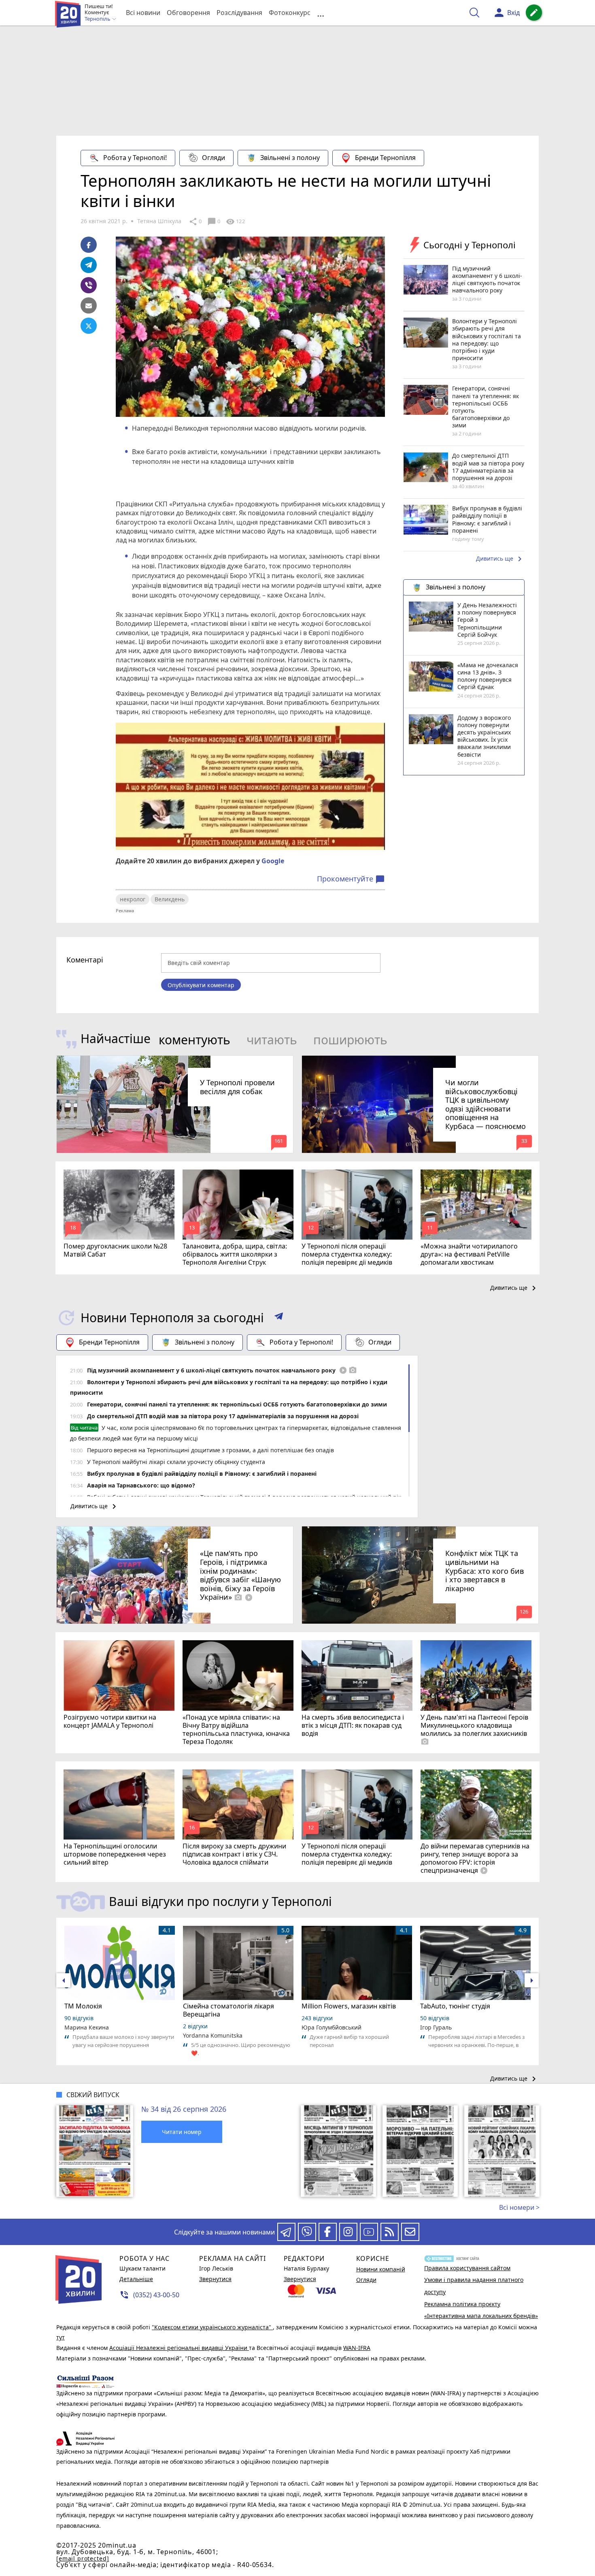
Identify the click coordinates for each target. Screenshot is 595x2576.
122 (235, 222)
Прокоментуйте (351, 879)
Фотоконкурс (290, 13)
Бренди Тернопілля (385, 158)
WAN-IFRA (357, 2348)
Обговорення (188, 13)
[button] (279, 1318)
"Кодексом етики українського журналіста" (212, 2327)
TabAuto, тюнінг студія (455, 2006)
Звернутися (215, 2279)
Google (273, 861)
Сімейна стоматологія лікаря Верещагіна (228, 2010)
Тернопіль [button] (98, 19)
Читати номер (182, 2132)
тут (61, 2337)
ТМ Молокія (83, 2006)
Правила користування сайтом (467, 2268)
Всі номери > (519, 2207)
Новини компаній (381, 2269)
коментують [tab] (194, 1040)
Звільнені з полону (290, 158)
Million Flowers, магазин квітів (349, 2006)
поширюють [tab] (350, 1040)
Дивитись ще (500, 559)
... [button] (321, 13)
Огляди (214, 158)
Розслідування (239, 13)
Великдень (170, 899)
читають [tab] (272, 1040)
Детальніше (136, 2279)
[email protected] (83, 2558)
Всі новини (143, 13)
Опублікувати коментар (201, 985)
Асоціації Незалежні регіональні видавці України (179, 2348)
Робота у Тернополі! (135, 158)
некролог (133, 899)
